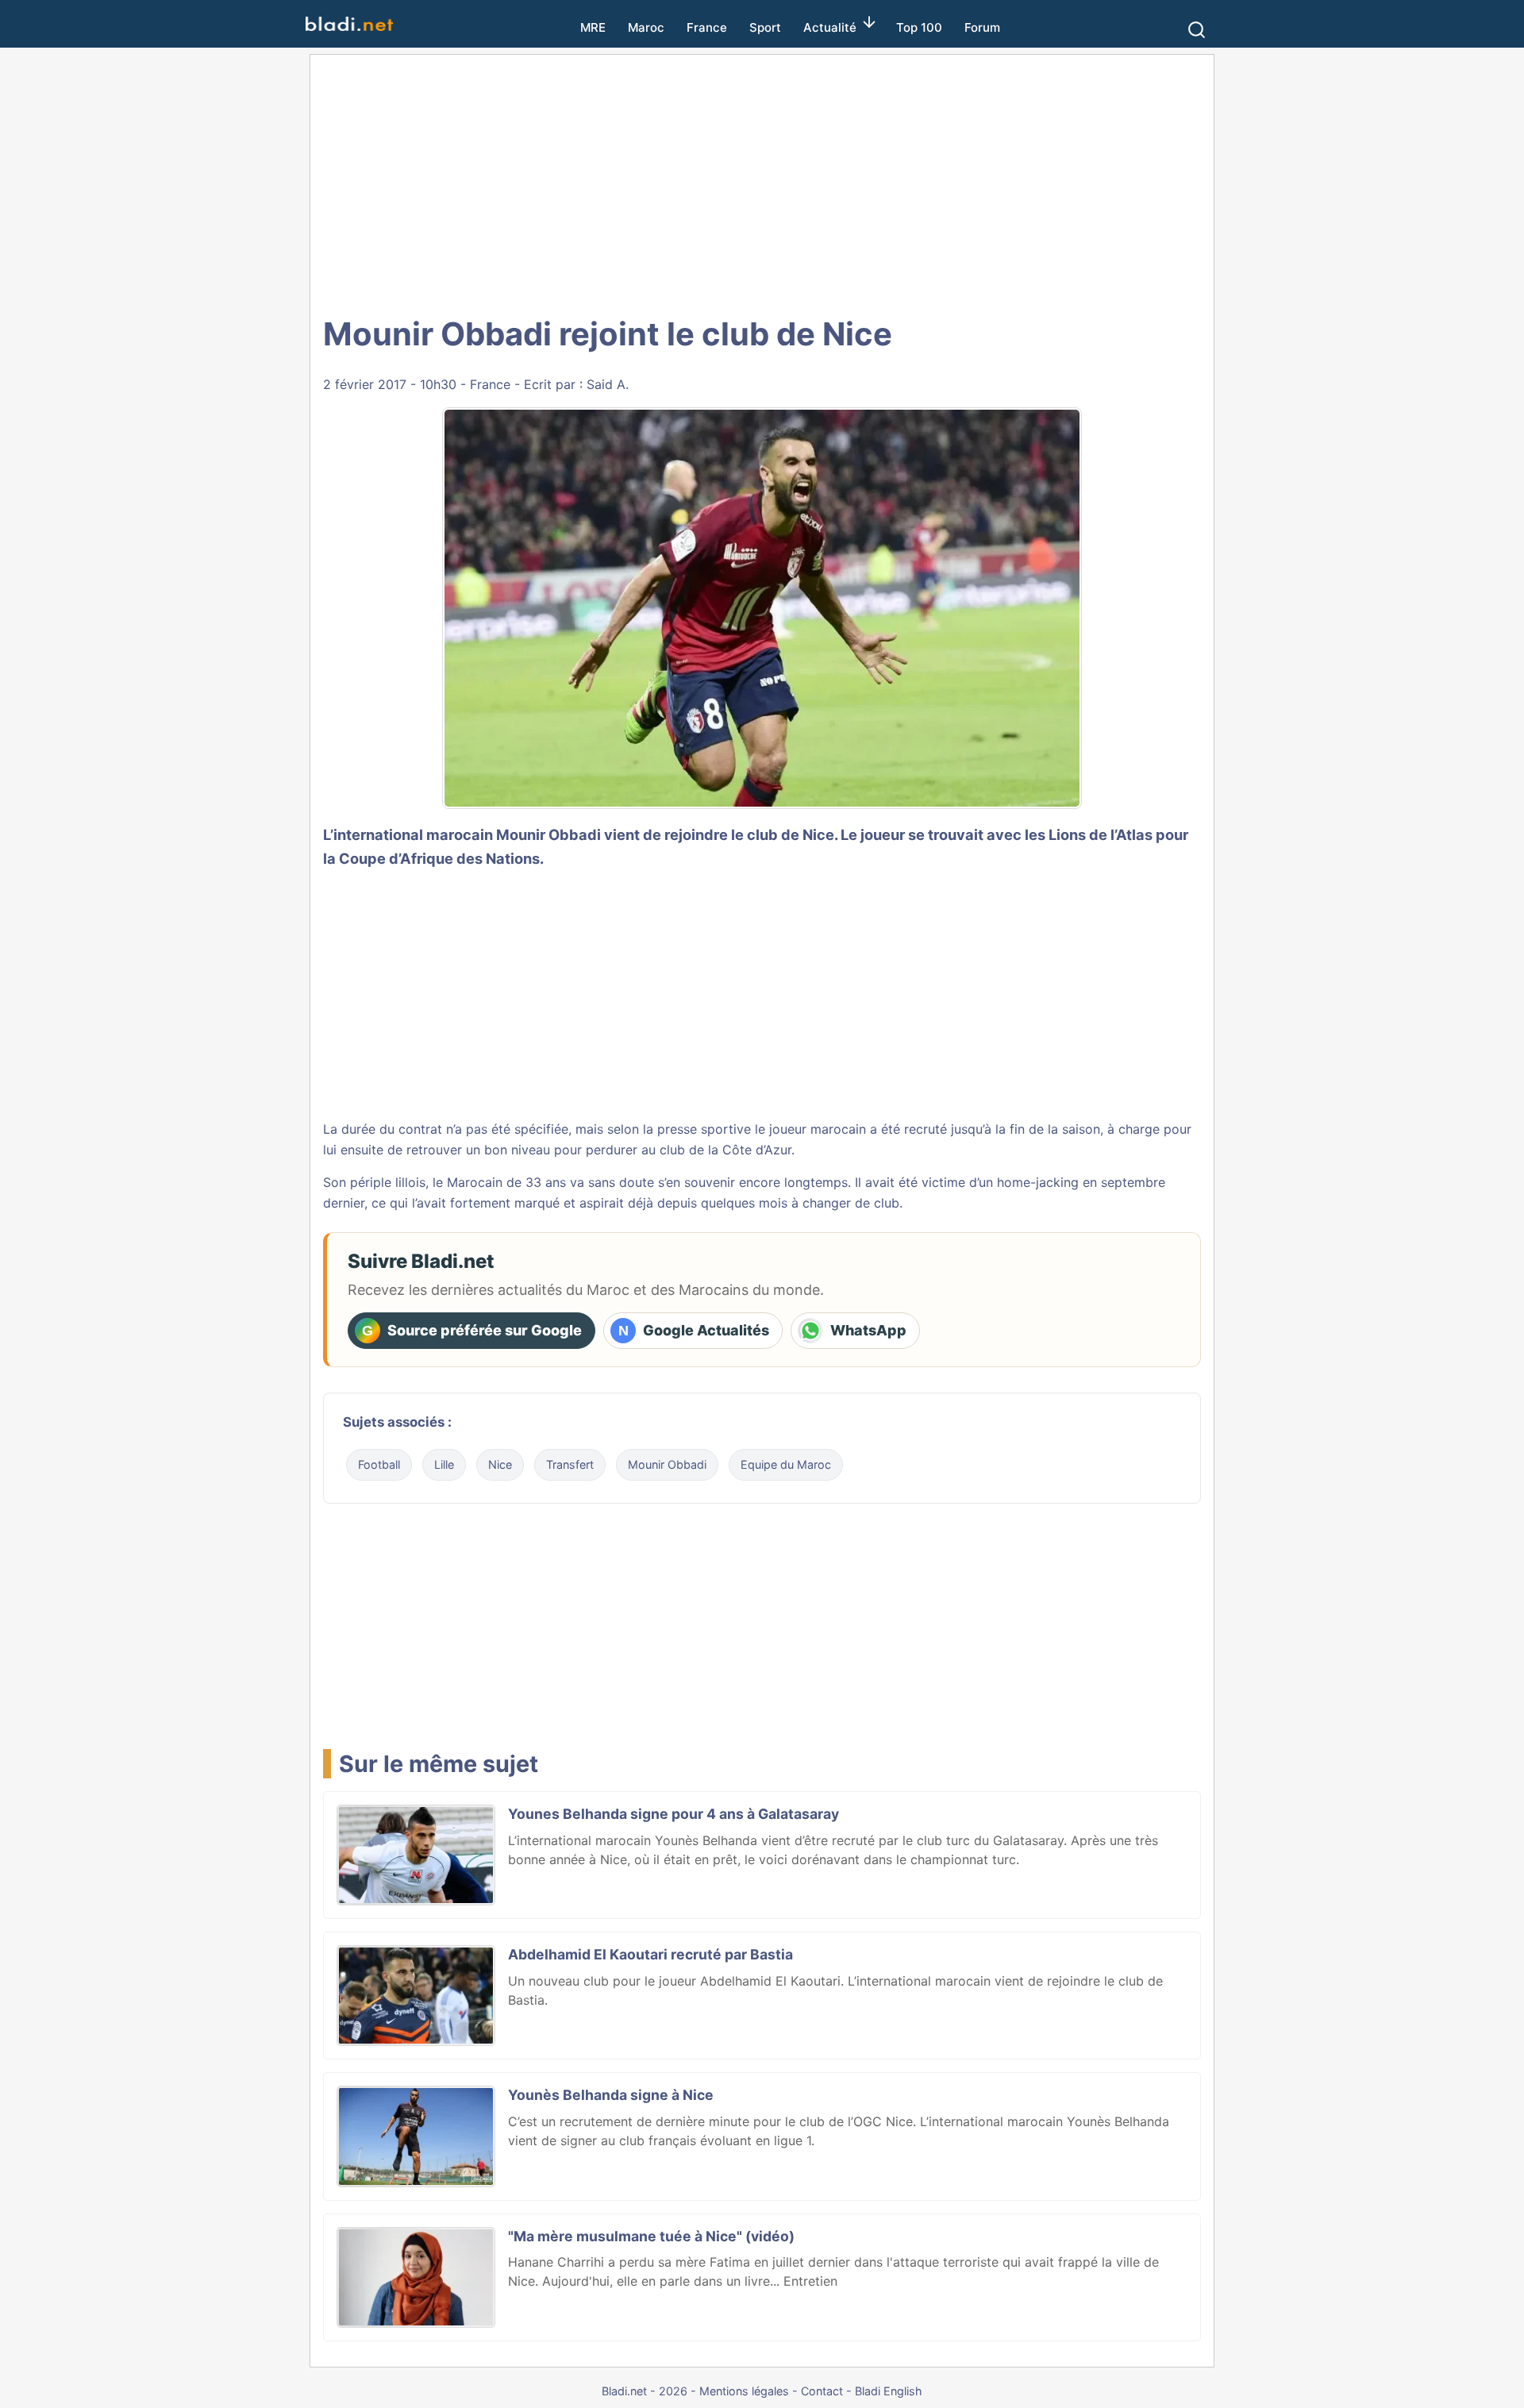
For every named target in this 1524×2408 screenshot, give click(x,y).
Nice (500, 1464)
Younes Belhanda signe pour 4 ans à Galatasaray (673, 1814)
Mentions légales (744, 2391)
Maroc (646, 27)
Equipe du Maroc (786, 1464)
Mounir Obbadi (548, 834)
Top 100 (919, 27)
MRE (593, 27)
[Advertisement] (762, 183)
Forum (982, 27)
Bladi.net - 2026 (645, 2391)
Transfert (570, 1464)
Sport (765, 27)
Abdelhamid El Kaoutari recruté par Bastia (650, 1954)
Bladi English (889, 2391)
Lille (444, 1464)
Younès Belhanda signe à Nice (611, 2095)
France (707, 27)
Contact (822, 2391)
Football (379, 1464)
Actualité (830, 27)
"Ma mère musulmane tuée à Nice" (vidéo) (651, 2236)
